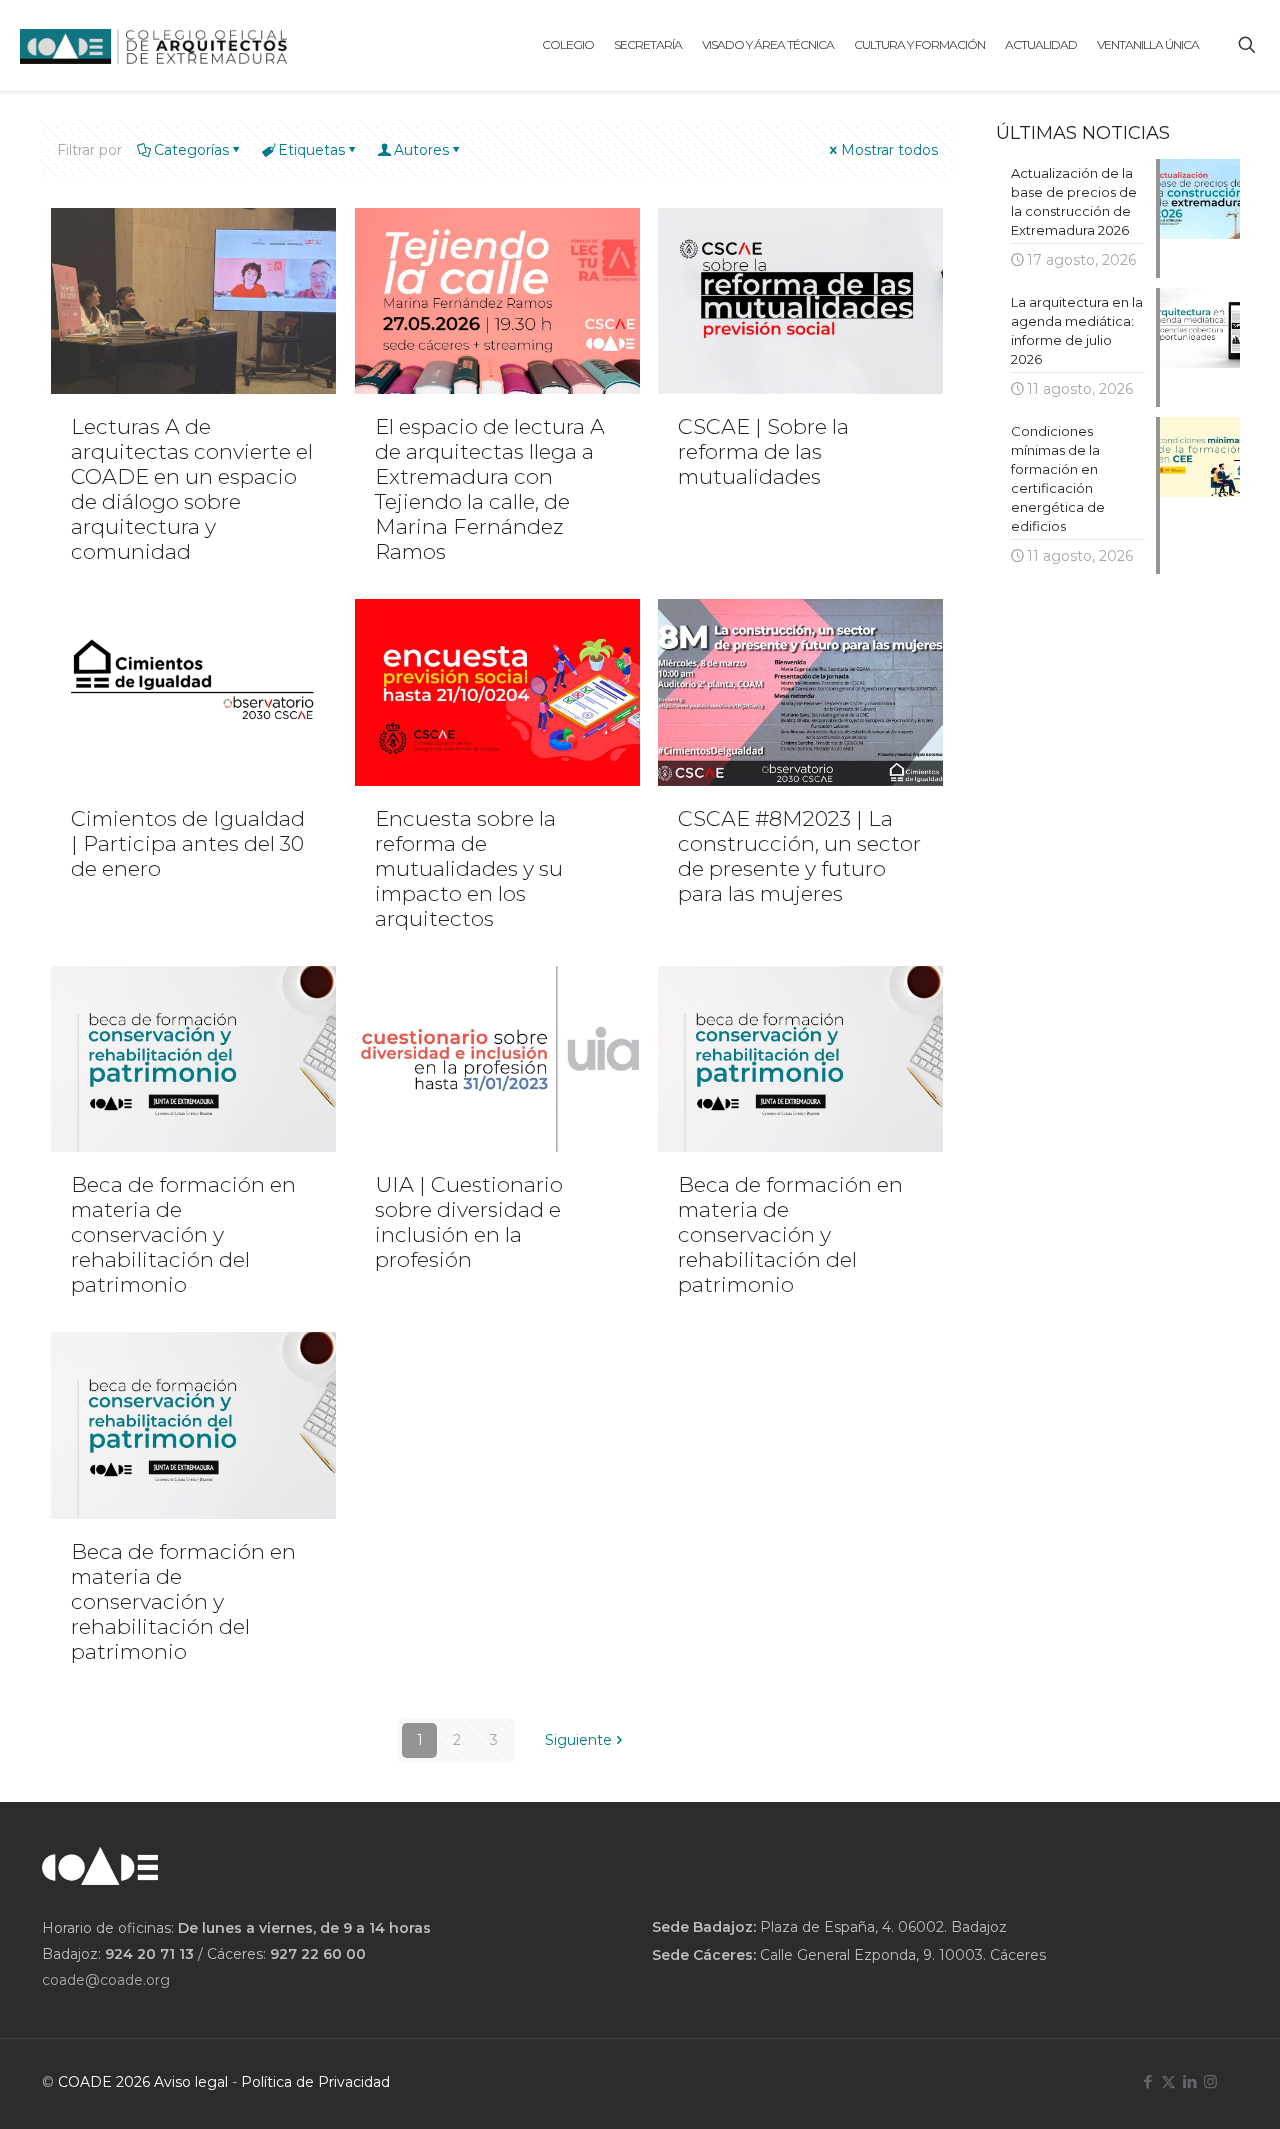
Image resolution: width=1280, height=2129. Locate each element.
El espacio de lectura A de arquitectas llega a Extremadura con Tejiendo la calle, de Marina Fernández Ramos (490, 489)
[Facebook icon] (1147, 2081)
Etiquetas (311, 150)
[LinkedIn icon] (1189, 2081)
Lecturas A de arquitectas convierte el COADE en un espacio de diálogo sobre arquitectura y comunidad (192, 489)
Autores (421, 150)
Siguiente (578, 1740)
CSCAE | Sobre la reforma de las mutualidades (763, 451)
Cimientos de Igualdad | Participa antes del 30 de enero (188, 843)
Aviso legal (191, 2082)
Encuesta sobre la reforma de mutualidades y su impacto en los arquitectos (469, 868)
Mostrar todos (889, 150)
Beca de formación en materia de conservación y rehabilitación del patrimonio (183, 1234)
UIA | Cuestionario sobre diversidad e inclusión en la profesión (469, 1222)
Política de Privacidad (315, 2082)
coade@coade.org (106, 1980)
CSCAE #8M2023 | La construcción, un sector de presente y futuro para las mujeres (799, 856)
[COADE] (153, 45)
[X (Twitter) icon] (1168, 2081)
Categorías (191, 150)
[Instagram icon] (1210, 2081)
